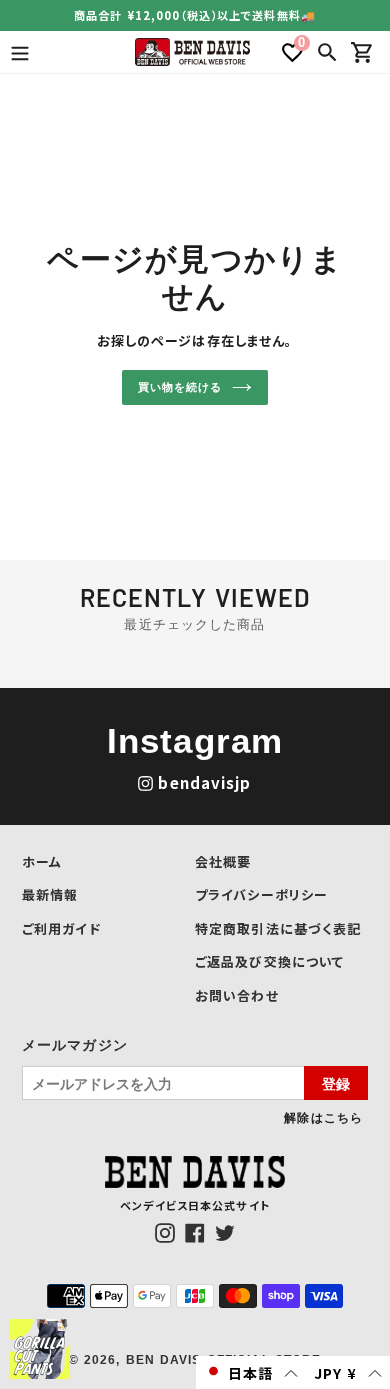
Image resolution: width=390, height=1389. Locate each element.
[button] (251, 1372)
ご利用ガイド (61, 928)
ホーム (42, 861)
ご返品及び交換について (269, 961)
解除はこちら (323, 1117)
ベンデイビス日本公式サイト (195, 1205)
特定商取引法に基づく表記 (278, 928)
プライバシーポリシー (261, 894)
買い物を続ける (179, 386)
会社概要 (223, 861)
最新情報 (50, 894)
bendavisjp (204, 782)
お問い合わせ (237, 995)
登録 (336, 1083)
